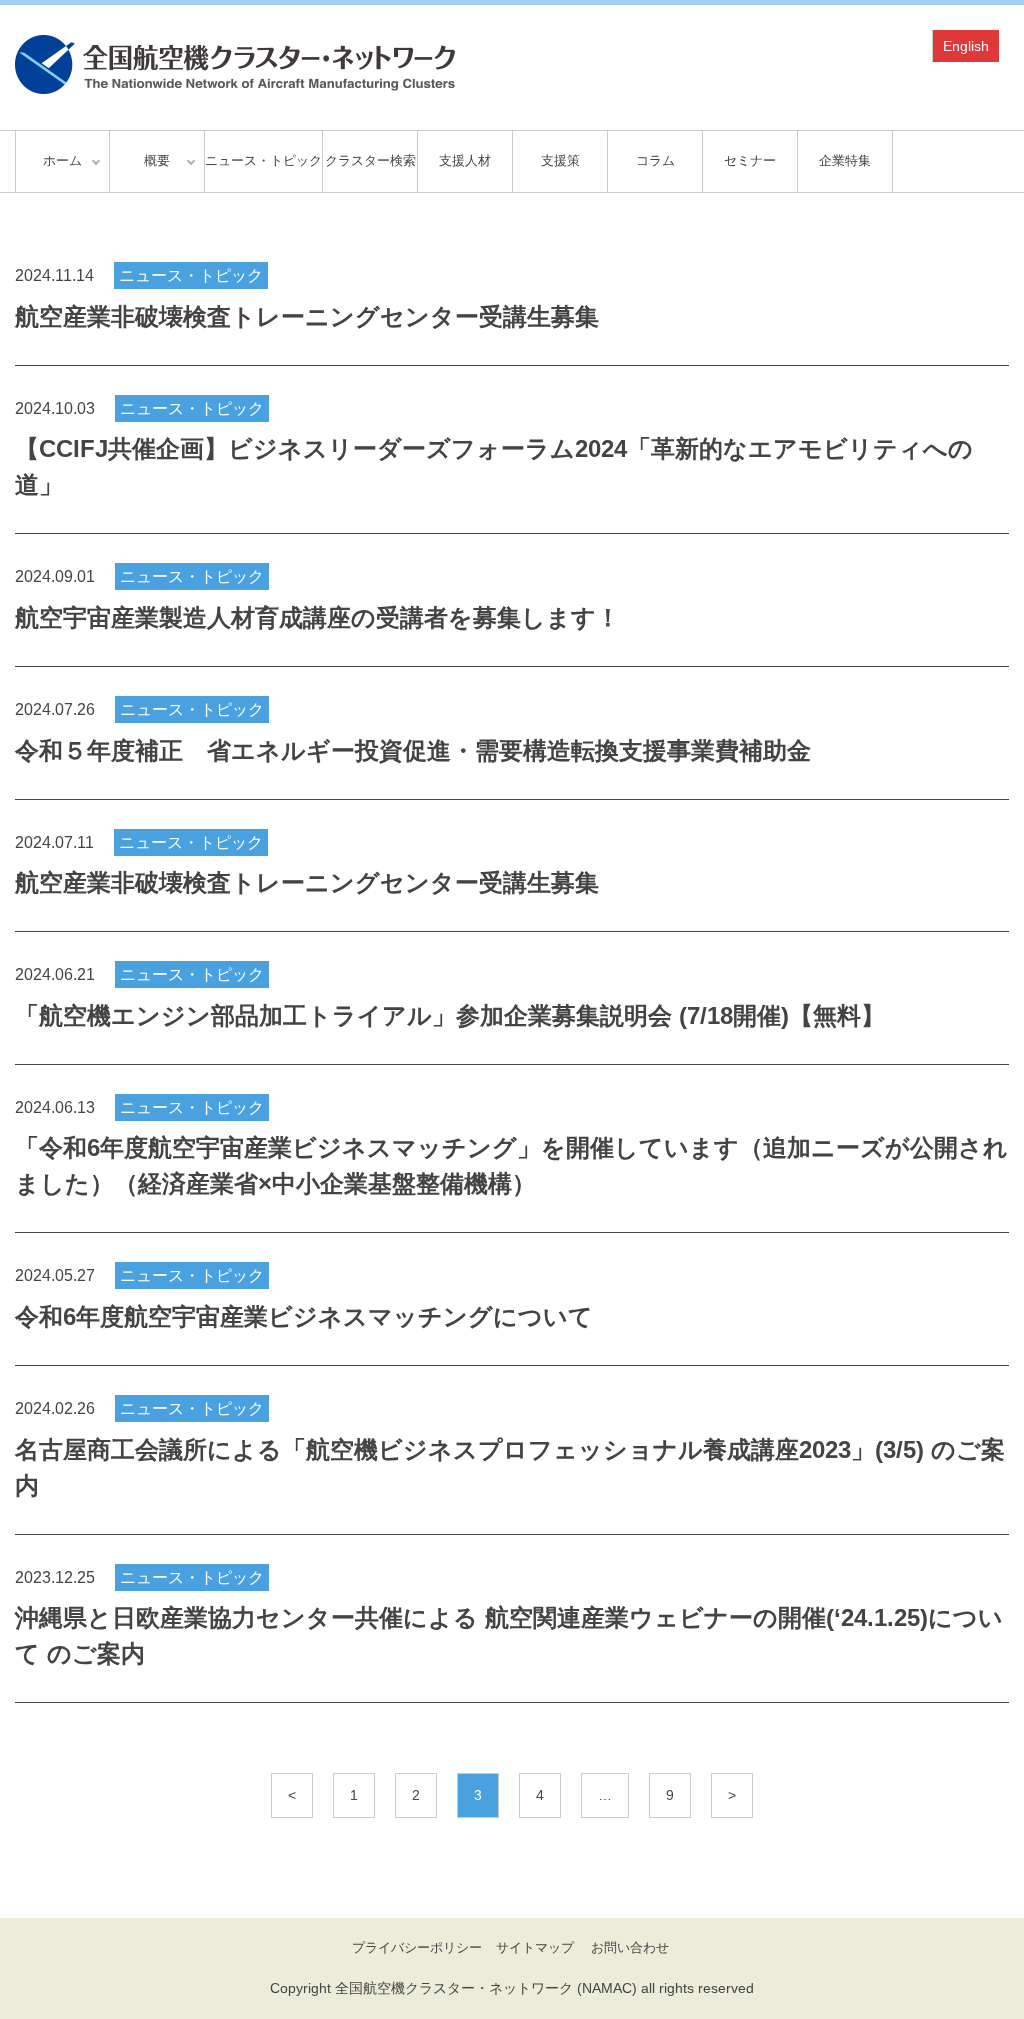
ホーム (62, 160)
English (966, 46)
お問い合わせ (630, 1947)
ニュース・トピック (263, 160)
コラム (655, 160)
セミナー (750, 160)
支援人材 (465, 160)
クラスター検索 (370, 160)
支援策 (560, 160)
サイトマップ (535, 1947)
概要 (157, 160)
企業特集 (845, 160)
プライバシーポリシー (417, 1947)
